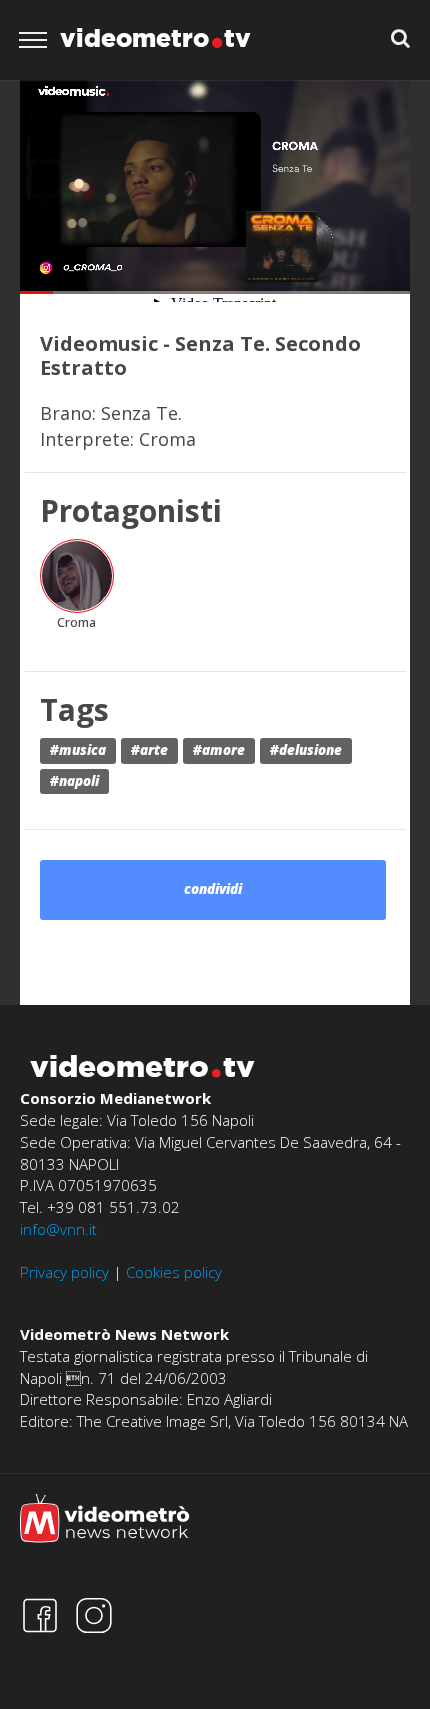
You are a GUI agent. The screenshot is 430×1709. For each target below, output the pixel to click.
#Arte (149, 750)
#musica (78, 750)
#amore (219, 750)
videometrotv (155, 38)
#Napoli (74, 781)
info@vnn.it (58, 1229)
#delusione (306, 750)
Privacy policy (64, 1272)
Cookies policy (174, 1272)
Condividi (213, 889)
